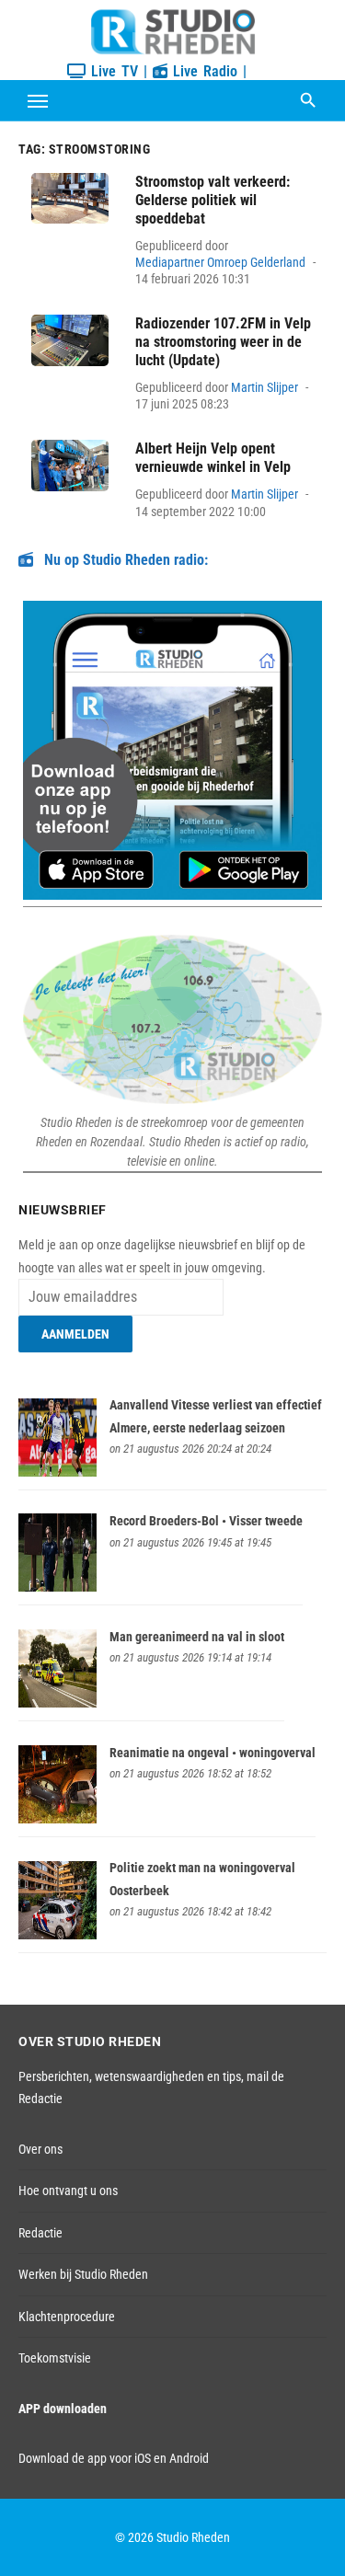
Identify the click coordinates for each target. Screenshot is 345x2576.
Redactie (40, 2233)
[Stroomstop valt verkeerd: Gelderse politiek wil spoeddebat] (70, 199)
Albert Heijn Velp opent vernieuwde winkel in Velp (213, 458)
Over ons (40, 2149)
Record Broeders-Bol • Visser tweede (206, 1521)
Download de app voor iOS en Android (114, 2458)
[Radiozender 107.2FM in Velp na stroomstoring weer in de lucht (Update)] (70, 340)
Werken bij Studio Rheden (83, 2274)
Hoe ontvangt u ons (68, 2191)
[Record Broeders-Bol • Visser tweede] (57, 1587)
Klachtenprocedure (67, 2317)
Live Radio (202, 71)
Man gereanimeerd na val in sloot (197, 1637)
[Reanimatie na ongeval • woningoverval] (57, 1819)
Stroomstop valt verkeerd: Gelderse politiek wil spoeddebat (213, 200)
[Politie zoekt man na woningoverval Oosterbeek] (57, 1935)
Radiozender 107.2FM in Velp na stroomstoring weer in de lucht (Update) (223, 342)
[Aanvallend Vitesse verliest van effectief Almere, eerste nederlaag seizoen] (57, 1472)
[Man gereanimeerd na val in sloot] (57, 1703)
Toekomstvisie (55, 2358)
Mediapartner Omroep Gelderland (220, 262)
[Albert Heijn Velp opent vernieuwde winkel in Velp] (70, 466)
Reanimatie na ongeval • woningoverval (213, 1753)
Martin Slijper (264, 387)
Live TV (112, 71)
